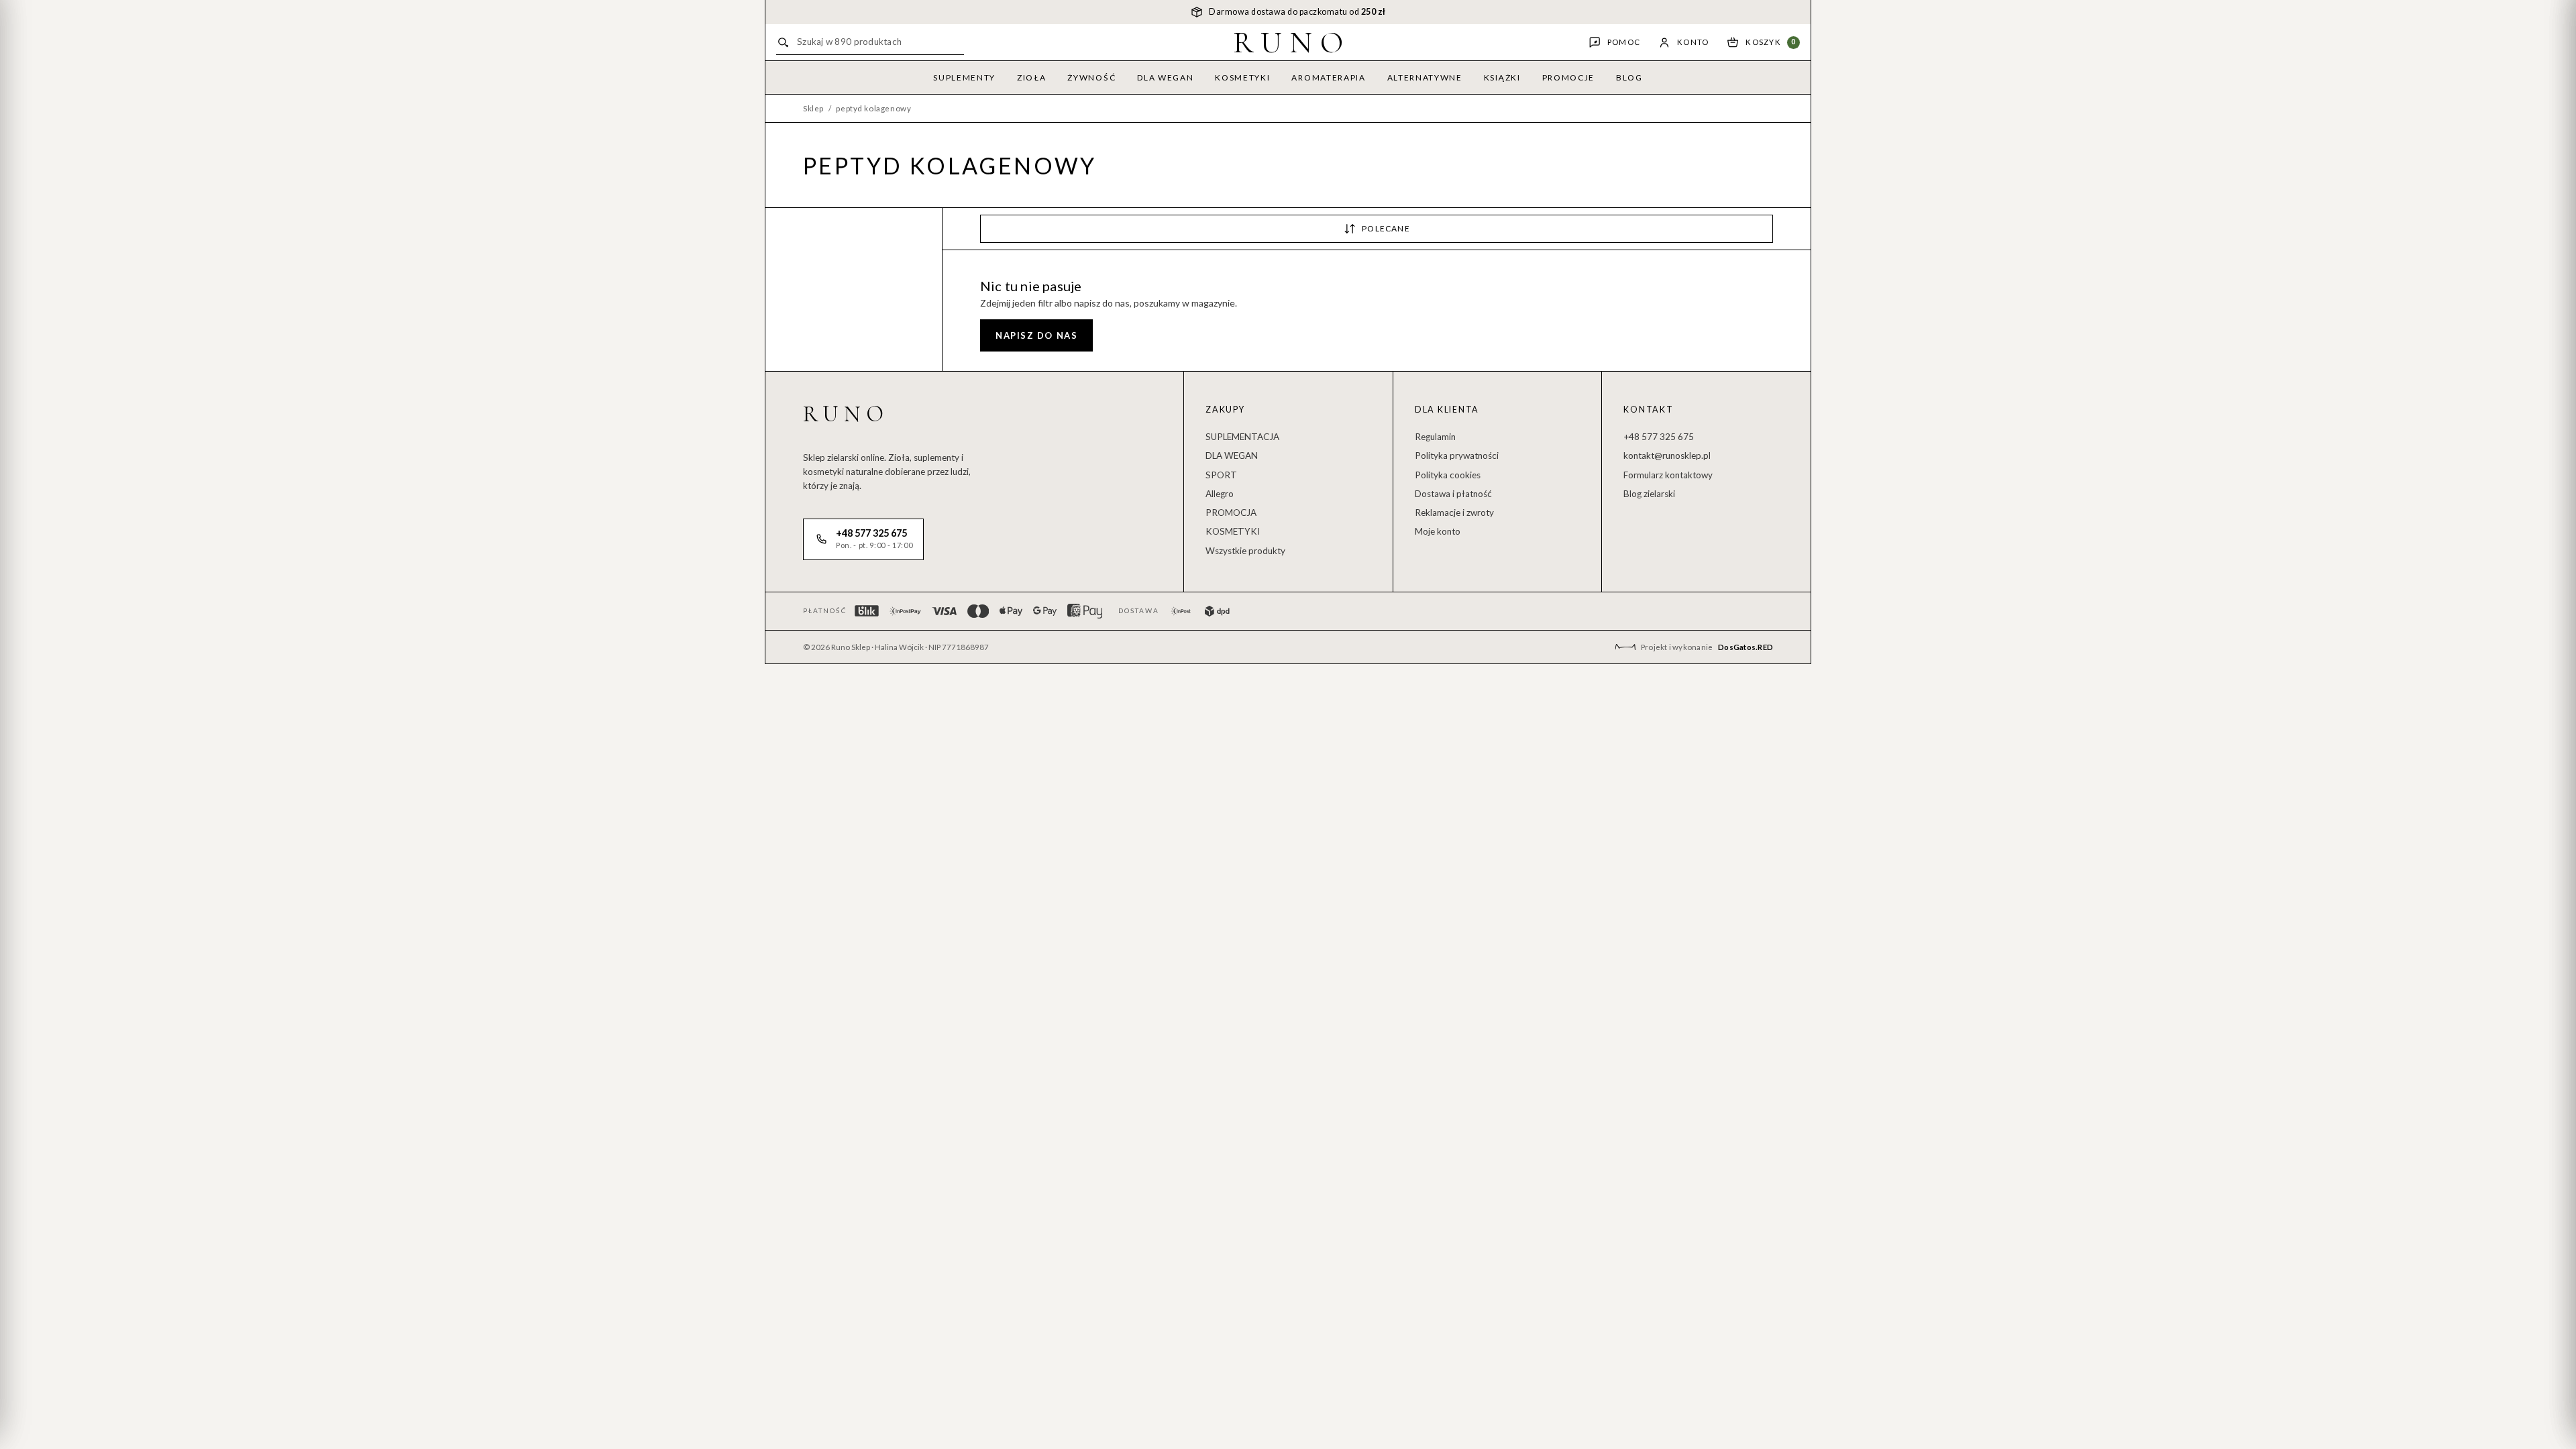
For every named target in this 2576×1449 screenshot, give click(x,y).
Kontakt (1648, 410)
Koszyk (1771, 42)
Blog (1629, 77)
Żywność (1091, 77)
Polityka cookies (1448, 475)
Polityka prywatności (1457, 455)
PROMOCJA (1231, 513)
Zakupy (1225, 410)
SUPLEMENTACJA (1242, 437)
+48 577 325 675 (1659, 437)
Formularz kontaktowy (1668, 475)
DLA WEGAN (1232, 455)
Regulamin (1435, 437)
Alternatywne (1425, 77)
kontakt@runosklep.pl (1667, 455)
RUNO (1292, 42)
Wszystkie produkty (1245, 551)
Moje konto (1438, 531)
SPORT (1221, 475)
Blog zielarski (1649, 494)
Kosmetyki (1242, 77)
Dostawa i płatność (1453, 494)
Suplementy (964, 77)
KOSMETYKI (1233, 531)
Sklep (813, 108)
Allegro (1220, 494)
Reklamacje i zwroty (1454, 513)
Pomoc (1624, 42)
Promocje (1568, 77)
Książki (1502, 77)
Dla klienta (1447, 410)
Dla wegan (1165, 77)
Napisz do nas (1036, 335)
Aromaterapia (1328, 77)
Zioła (1031, 77)
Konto (1693, 42)
